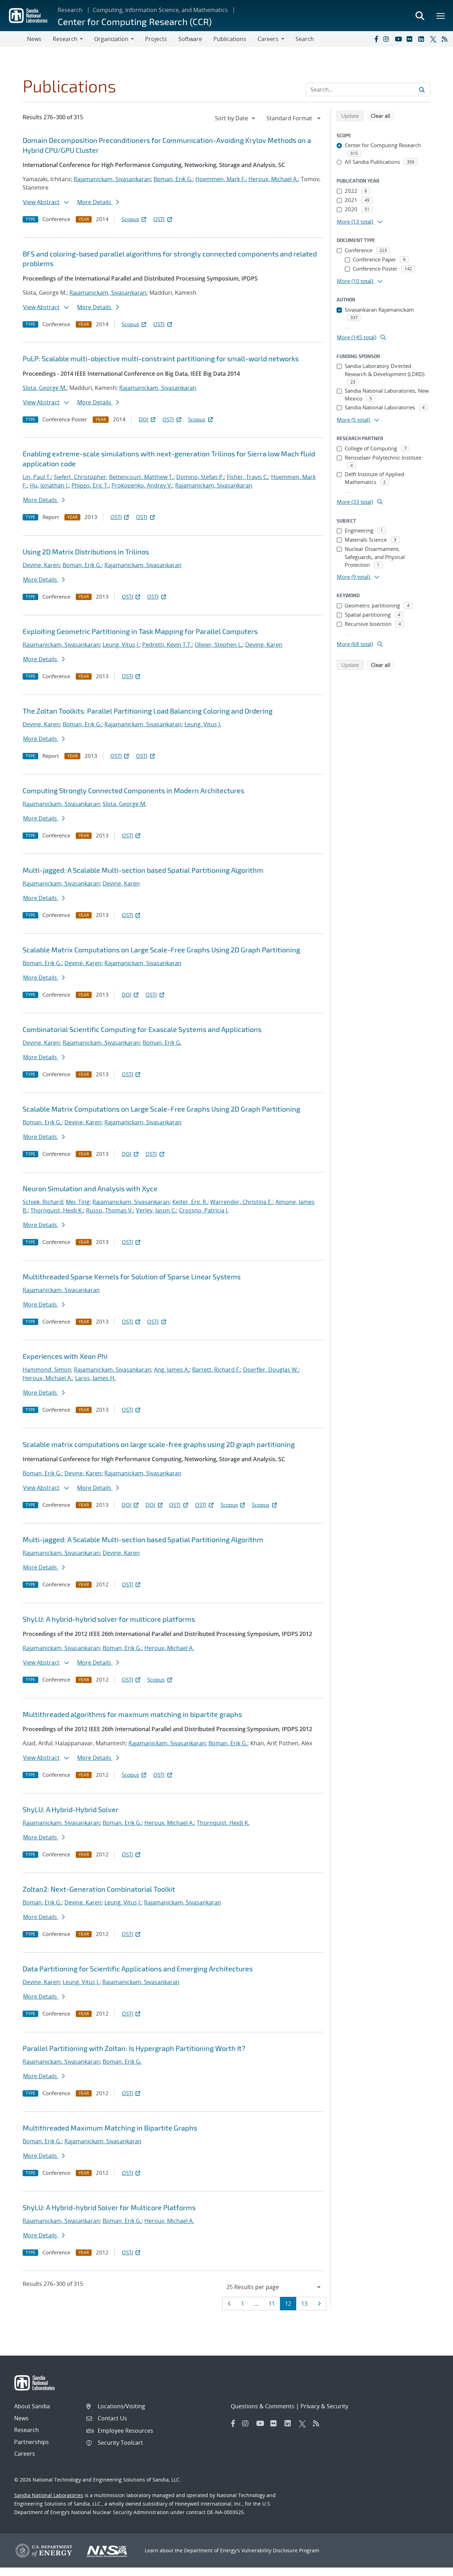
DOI (144, 419)
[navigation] (236, 118)
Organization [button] (111, 39)
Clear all (383, 116)
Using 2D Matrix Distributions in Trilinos (86, 552)
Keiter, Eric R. (190, 1202)
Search (305, 39)
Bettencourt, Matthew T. (141, 477)
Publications (230, 39)
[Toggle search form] (420, 16)
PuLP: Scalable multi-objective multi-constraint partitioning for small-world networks (161, 358)
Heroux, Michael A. (273, 179)
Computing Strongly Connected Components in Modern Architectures (133, 790)
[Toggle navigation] (13, 39)
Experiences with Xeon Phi (65, 1356)
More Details (95, 202)
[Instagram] (388, 39)
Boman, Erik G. (173, 179)
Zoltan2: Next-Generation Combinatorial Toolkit (99, 1889)
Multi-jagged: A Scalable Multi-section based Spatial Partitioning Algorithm (143, 870)
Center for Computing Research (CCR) (135, 21)
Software (190, 39)
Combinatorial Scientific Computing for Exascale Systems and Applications (142, 1029)
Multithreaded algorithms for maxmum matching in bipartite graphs (132, 1714)
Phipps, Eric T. (90, 485)
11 (274, 2303)
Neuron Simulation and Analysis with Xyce (90, 1188)
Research (70, 10)
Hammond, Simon (47, 1370)
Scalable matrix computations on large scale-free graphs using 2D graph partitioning (159, 1444)
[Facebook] (376, 39)
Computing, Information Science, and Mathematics (160, 10)
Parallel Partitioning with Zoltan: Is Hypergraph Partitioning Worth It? (134, 2048)
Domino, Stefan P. (200, 477)
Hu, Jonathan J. (49, 485)
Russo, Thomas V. (110, 1210)
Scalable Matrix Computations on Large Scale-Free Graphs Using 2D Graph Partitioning (161, 950)
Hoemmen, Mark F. (220, 179)
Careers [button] (268, 39)
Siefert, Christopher (80, 477)
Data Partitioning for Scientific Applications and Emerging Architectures (138, 1969)
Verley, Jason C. (156, 1210)
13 (307, 2303)
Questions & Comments (263, 2406)
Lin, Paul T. (37, 477)
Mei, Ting (78, 1202)
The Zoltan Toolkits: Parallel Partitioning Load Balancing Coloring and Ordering (148, 711)
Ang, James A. (172, 1370)
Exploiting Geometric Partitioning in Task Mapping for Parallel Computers (140, 631)
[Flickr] (411, 39)
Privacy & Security (324, 2406)
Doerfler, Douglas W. (271, 1370)
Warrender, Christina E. (241, 1202)
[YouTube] (399, 39)
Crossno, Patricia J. (204, 1210)
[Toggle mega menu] (441, 16)
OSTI (159, 219)
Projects (156, 39)
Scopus (130, 219)
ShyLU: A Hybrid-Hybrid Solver (71, 1809)
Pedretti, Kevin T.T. (167, 645)
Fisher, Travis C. (248, 477)
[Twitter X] (434, 39)
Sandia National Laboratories (49, 2495)
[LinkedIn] (423, 39)
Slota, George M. (45, 388)
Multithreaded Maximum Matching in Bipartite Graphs (110, 2128)
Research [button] (65, 39)
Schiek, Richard (43, 1202)
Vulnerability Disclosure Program (280, 2550)
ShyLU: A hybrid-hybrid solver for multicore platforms (109, 1619)
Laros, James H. (95, 1378)
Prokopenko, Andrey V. (142, 485)
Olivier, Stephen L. (219, 645)
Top (432, 2568)
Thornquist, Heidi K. (57, 1210)
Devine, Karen (41, 565)
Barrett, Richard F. (216, 1370)
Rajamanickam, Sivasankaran (112, 179)
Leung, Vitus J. (121, 645)
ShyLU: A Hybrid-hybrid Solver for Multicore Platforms (109, 2207)
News (34, 39)
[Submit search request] (422, 90)
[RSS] (446, 39)
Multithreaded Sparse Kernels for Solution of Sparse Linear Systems (132, 1277)
